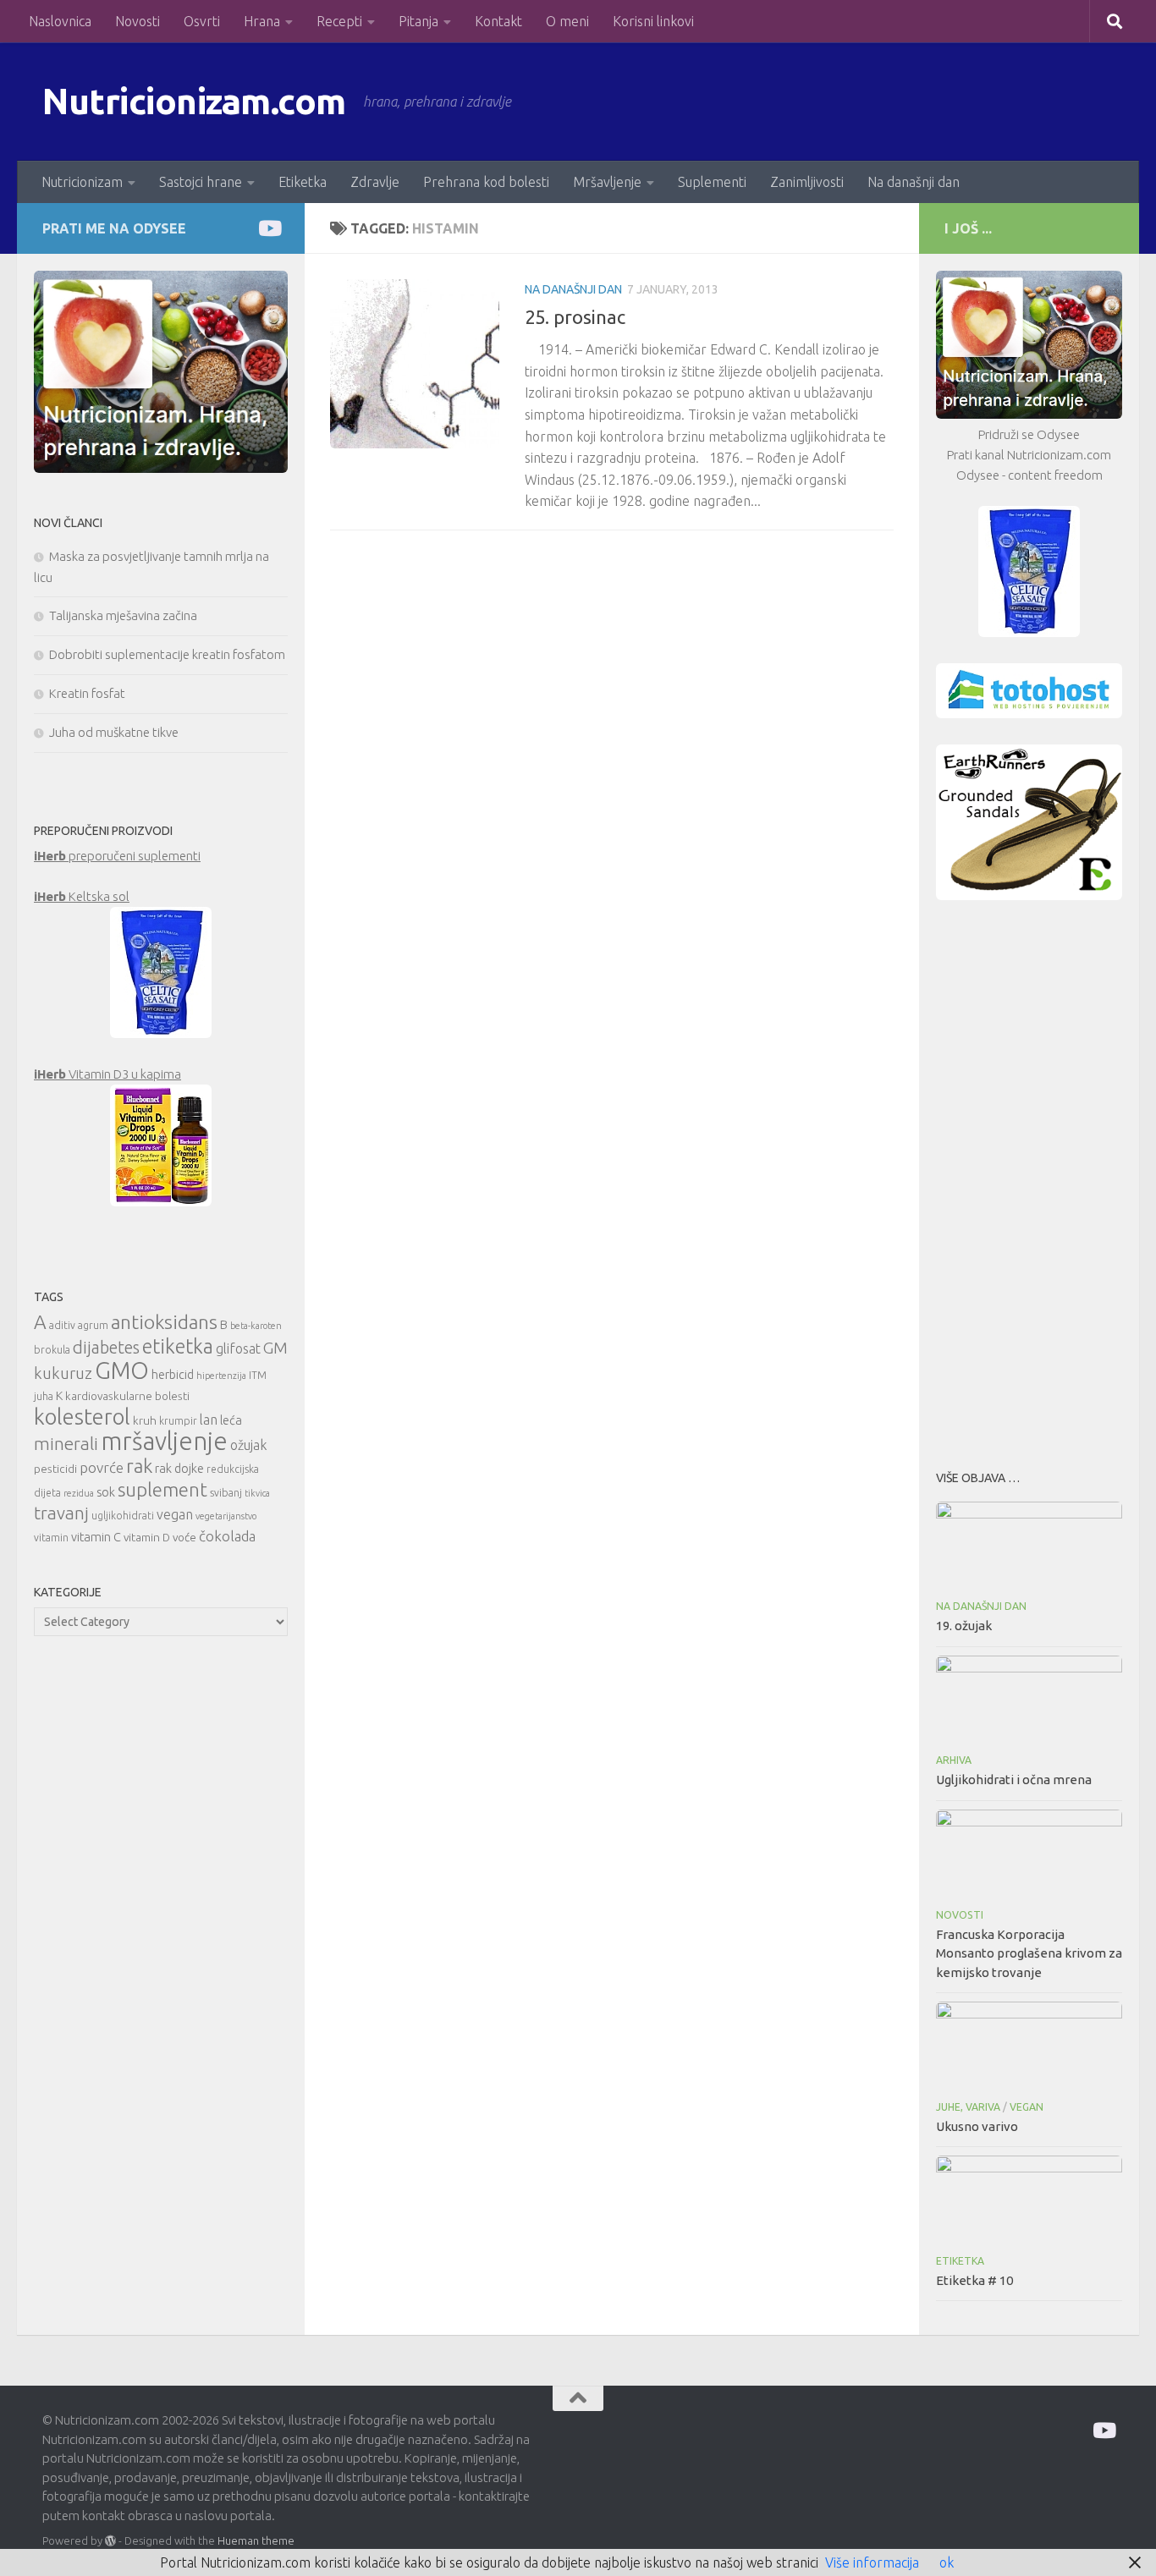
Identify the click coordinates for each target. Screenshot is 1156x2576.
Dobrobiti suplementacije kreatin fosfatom (167, 654)
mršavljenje (164, 1441)
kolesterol (82, 1417)
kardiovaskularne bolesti (127, 1396)
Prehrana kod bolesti (486, 182)
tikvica (257, 1493)
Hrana (262, 21)
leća (231, 1420)
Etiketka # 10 (974, 2280)
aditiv (62, 1325)
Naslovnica (60, 21)
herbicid (173, 1374)
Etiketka (303, 182)
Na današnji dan (914, 182)
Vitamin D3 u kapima (107, 1074)
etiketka (178, 1346)
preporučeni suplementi (117, 856)
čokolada (227, 1536)
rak (139, 1466)
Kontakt (498, 21)
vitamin (51, 1538)
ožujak (248, 1445)
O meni (567, 21)
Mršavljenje (607, 182)
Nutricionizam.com (194, 101)
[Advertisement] (1029, 1180)
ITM (258, 1375)
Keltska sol (82, 896)
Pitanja (418, 21)
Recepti (339, 21)
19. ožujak (964, 1626)
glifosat (238, 1348)
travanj (61, 1513)
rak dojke (179, 1468)
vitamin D (147, 1537)
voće (184, 1537)
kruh (145, 1420)
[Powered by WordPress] (110, 2541)
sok (106, 1492)
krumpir (178, 1421)
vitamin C (96, 1537)
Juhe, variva (968, 2107)
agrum (93, 1325)
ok (947, 2562)
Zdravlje (375, 182)
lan (209, 1420)
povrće (102, 1467)
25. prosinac (575, 317)
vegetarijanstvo (226, 1516)
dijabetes (106, 1347)
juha (44, 1396)
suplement (162, 1489)
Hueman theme (256, 2540)
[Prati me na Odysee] (269, 228)
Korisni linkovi (653, 21)
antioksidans (164, 1322)
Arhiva (954, 1760)
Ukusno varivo (977, 2126)
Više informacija (872, 2562)
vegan (175, 1514)
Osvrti (202, 21)
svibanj (226, 1493)
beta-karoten (256, 1326)
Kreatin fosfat (87, 693)
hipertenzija (221, 1376)
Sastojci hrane (201, 182)
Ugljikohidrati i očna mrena (1014, 1780)
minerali (66, 1444)
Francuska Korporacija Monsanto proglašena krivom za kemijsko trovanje (1029, 1953)
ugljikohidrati (123, 1516)
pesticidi (55, 1469)
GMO (122, 1370)
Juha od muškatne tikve (114, 732)
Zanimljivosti (807, 182)
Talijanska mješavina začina (123, 615)
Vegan (1027, 2107)
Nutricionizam (82, 182)
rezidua (79, 1493)
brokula (52, 1350)
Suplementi (712, 182)
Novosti (138, 21)
